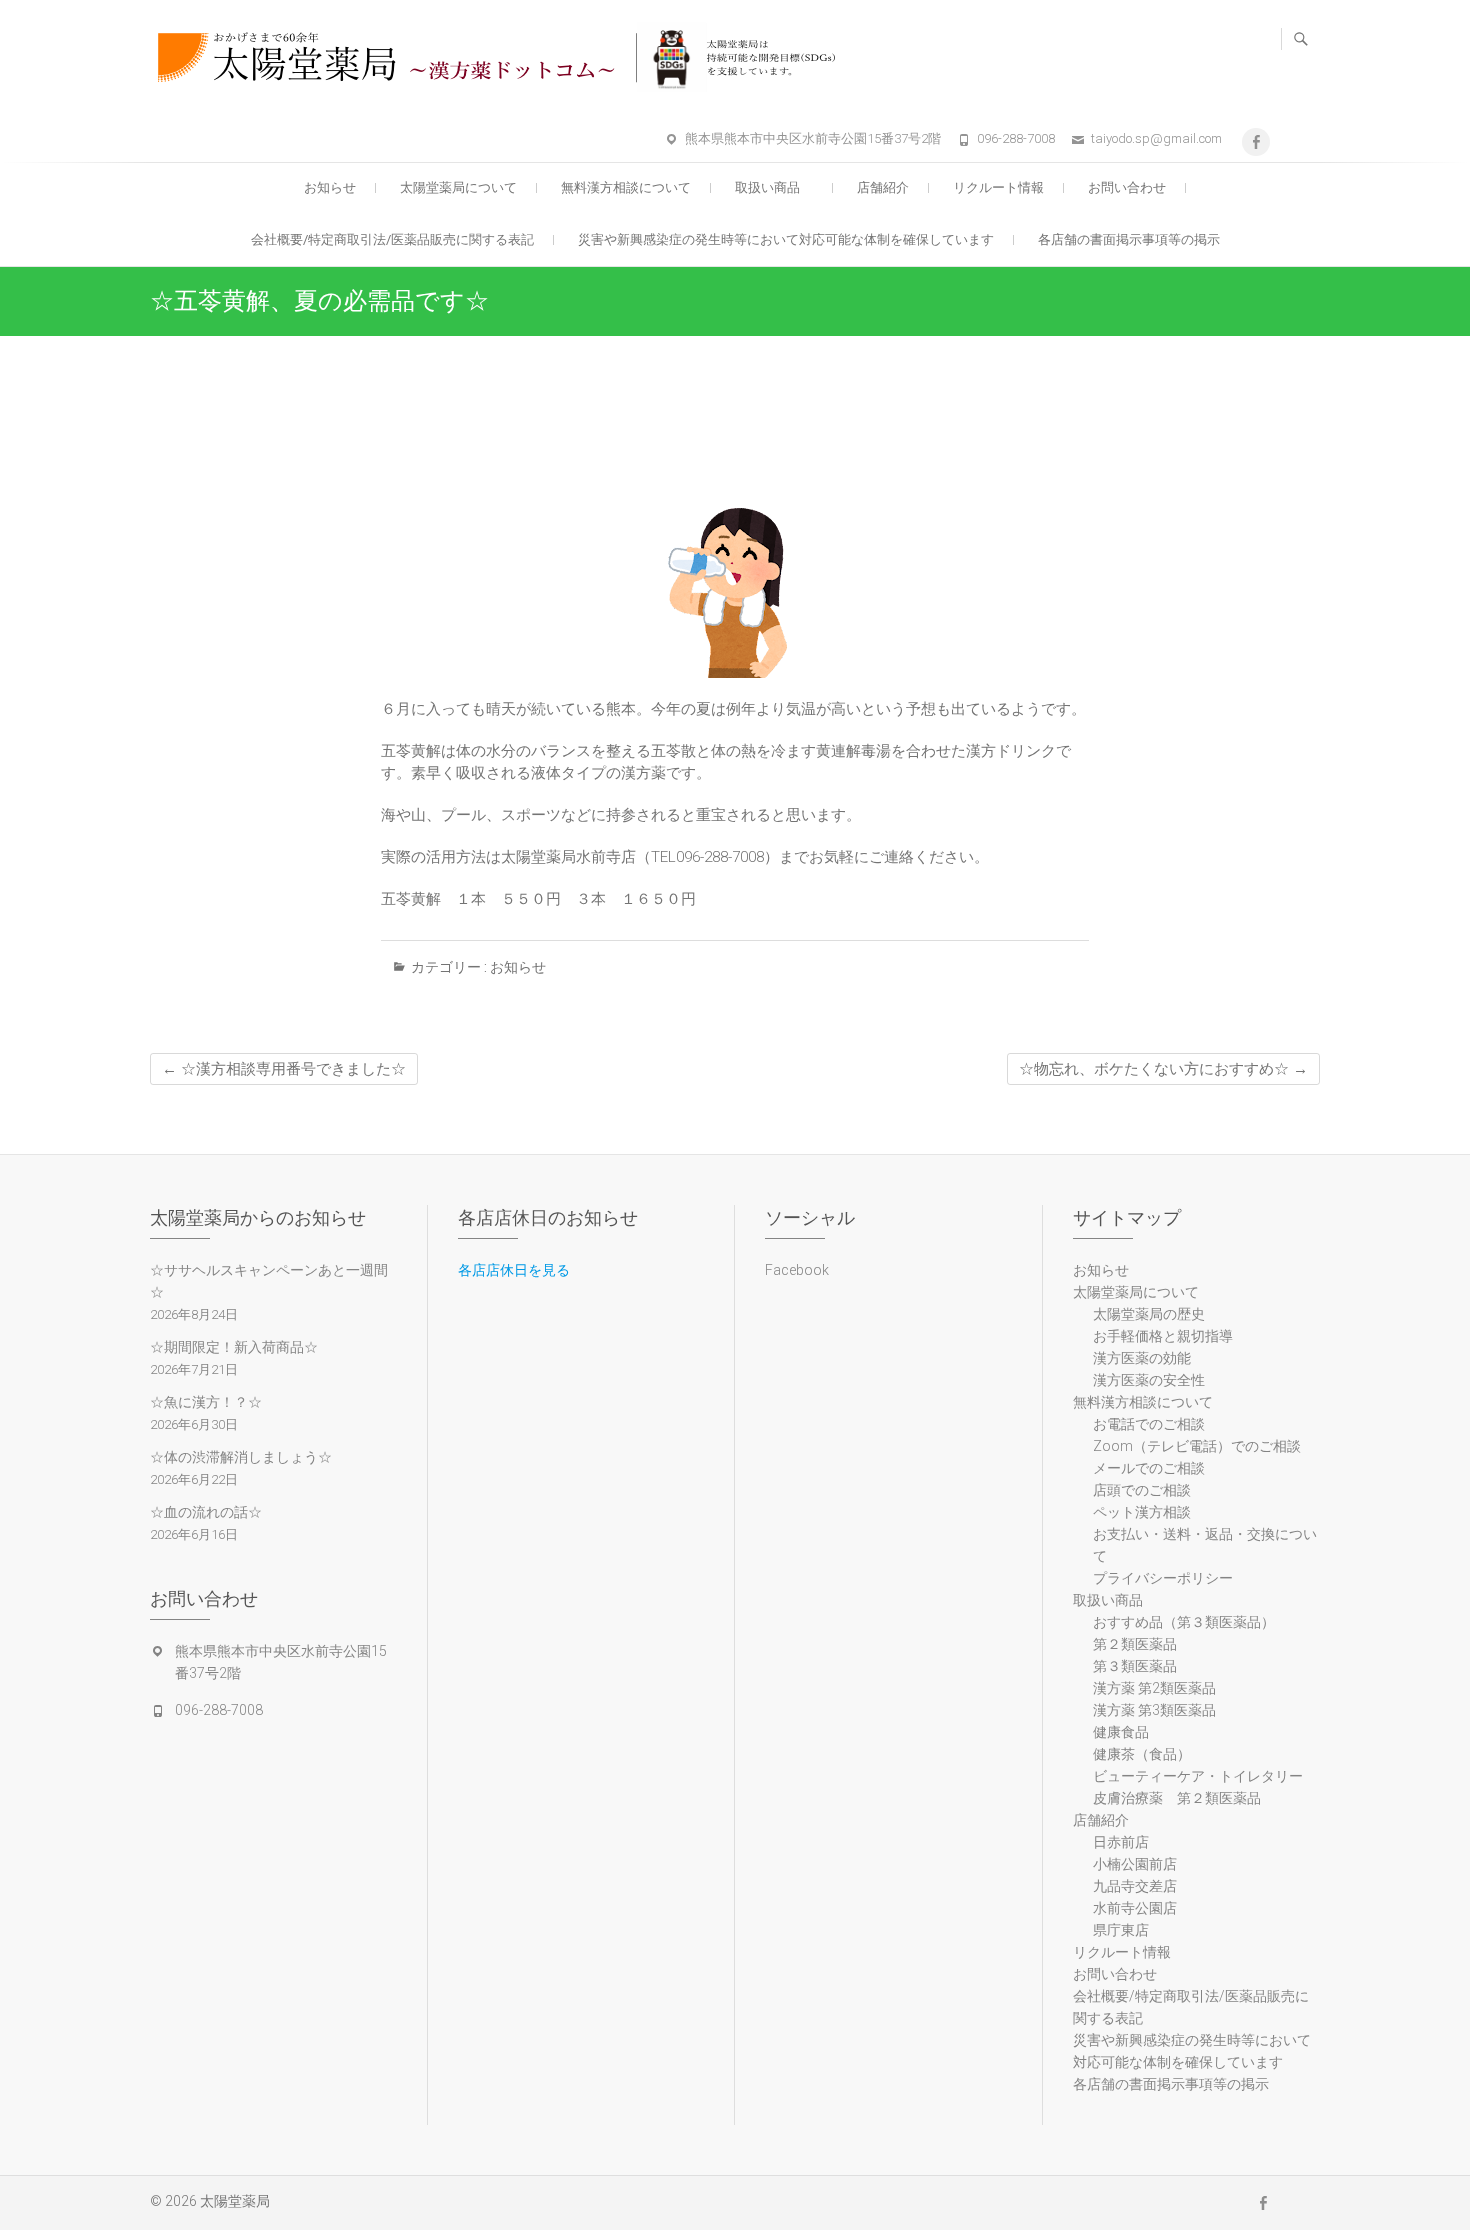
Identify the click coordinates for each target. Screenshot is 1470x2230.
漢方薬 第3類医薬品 (1154, 1710)
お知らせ (330, 187)
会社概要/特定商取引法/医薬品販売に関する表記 (392, 239)
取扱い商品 (774, 187)
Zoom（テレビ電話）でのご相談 (1197, 1446)
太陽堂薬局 (235, 2201)
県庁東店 (1121, 1930)
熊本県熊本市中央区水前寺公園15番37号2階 (813, 138)
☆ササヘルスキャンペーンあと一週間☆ (269, 1281)
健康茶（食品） (1142, 1754)
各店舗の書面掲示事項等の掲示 (1129, 239)
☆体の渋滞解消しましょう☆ (241, 1457)
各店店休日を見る (514, 1270)
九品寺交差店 (1135, 1886)
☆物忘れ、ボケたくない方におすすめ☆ (1163, 1069)
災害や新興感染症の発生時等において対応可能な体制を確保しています (786, 239)
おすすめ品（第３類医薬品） (1184, 1622)
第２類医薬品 (1135, 1644)
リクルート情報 (998, 187)
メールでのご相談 (1149, 1468)
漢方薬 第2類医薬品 (1154, 1688)
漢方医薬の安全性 (1149, 1380)
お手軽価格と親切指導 (1163, 1336)
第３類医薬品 (1135, 1666)
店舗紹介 (883, 187)
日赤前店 (1121, 1842)
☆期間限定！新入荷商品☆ (234, 1347)
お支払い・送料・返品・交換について (1205, 1545)
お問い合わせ (1127, 187)
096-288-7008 (1016, 138)
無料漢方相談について (626, 187)
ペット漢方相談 (1142, 1512)
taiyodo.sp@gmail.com (1156, 138)
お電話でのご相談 (1149, 1424)
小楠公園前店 (1135, 1864)
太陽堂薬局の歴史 (1149, 1314)
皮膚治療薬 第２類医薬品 (1177, 1798)
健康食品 (1121, 1732)
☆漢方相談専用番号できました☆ (284, 1069)
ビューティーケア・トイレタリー (1198, 1776)
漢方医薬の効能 (1142, 1358)
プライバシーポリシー (1163, 1578)
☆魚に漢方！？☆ (206, 1402)
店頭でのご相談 (1142, 1490)
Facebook (797, 1270)
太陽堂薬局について (458, 187)
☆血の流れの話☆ (206, 1512)
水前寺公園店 (1135, 1908)
